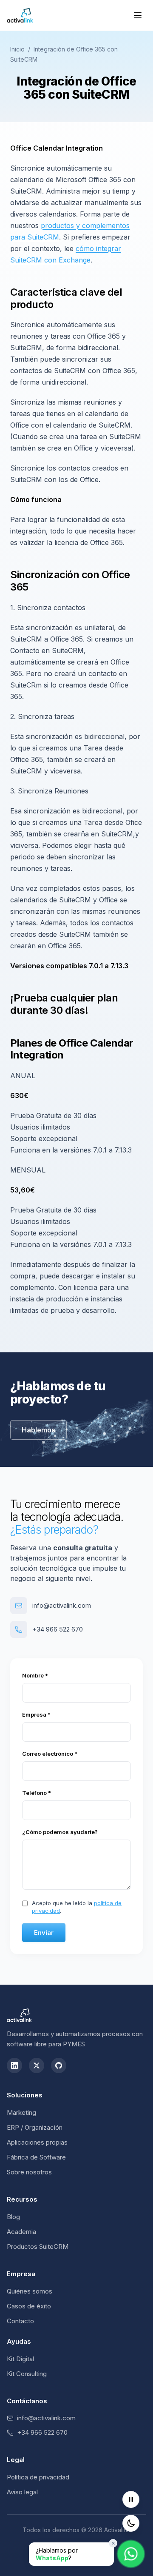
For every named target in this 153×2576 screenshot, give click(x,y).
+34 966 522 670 (58, 1629)
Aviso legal (22, 2492)
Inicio (17, 49)
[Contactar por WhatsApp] (131, 2554)
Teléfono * (37, 1793)
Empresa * (36, 1714)
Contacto (20, 2321)
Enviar (44, 1933)
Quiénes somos (30, 2291)
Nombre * (35, 1675)
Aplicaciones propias (37, 2142)
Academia (21, 2232)
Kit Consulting (27, 2374)
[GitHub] (59, 2065)
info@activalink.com (62, 1605)
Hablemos (38, 1430)
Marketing (21, 2112)
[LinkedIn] (14, 2065)
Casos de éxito (29, 2306)
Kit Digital (20, 2359)
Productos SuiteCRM (38, 2247)
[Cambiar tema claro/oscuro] (131, 2523)
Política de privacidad (38, 2477)
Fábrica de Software (36, 2157)
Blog (13, 2217)
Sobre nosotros (29, 2172)
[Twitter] (37, 2065)
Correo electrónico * (50, 1754)
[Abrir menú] (138, 15)
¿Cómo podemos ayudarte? (60, 1832)
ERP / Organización (35, 2127)
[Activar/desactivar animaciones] (131, 2499)
